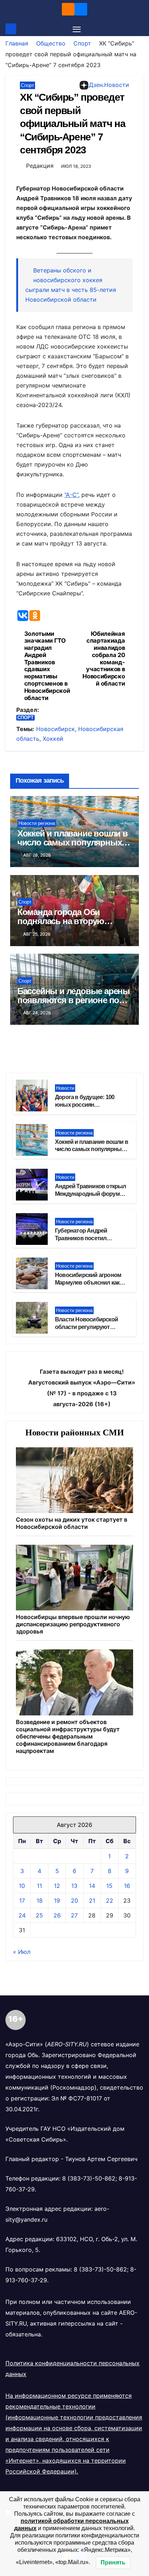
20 (74, 1901)
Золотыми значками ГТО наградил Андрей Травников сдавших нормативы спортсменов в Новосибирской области (47, 666)
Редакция (40, 166)
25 (39, 1915)
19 (57, 1901)
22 (110, 1901)
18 (40, 1901)
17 (22, 1901)
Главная (17, 43)
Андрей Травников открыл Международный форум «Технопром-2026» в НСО (91, 1194)
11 (39, 1886)
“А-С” (71, 495)
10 (22, 1886)
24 (22, 1915)
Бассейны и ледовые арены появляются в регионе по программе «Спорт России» (74, 1000)
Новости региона (37, 823)
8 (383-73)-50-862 (89, 2178)
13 (74, 1886)
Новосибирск (56, 729)
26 (57, 1915)
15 (109, 1886)
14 (92, 1886)
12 (57, 1886)
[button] (139, 29)
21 (92, 1901)
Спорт (82, 43)
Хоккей (53, 739)
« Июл (22, 1952)
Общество (51, 43)
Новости (65, 1088)
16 (127, 1886)
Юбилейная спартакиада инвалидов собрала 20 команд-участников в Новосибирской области (104, 659)
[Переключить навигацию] (77, 29)
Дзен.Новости (109, 85)
